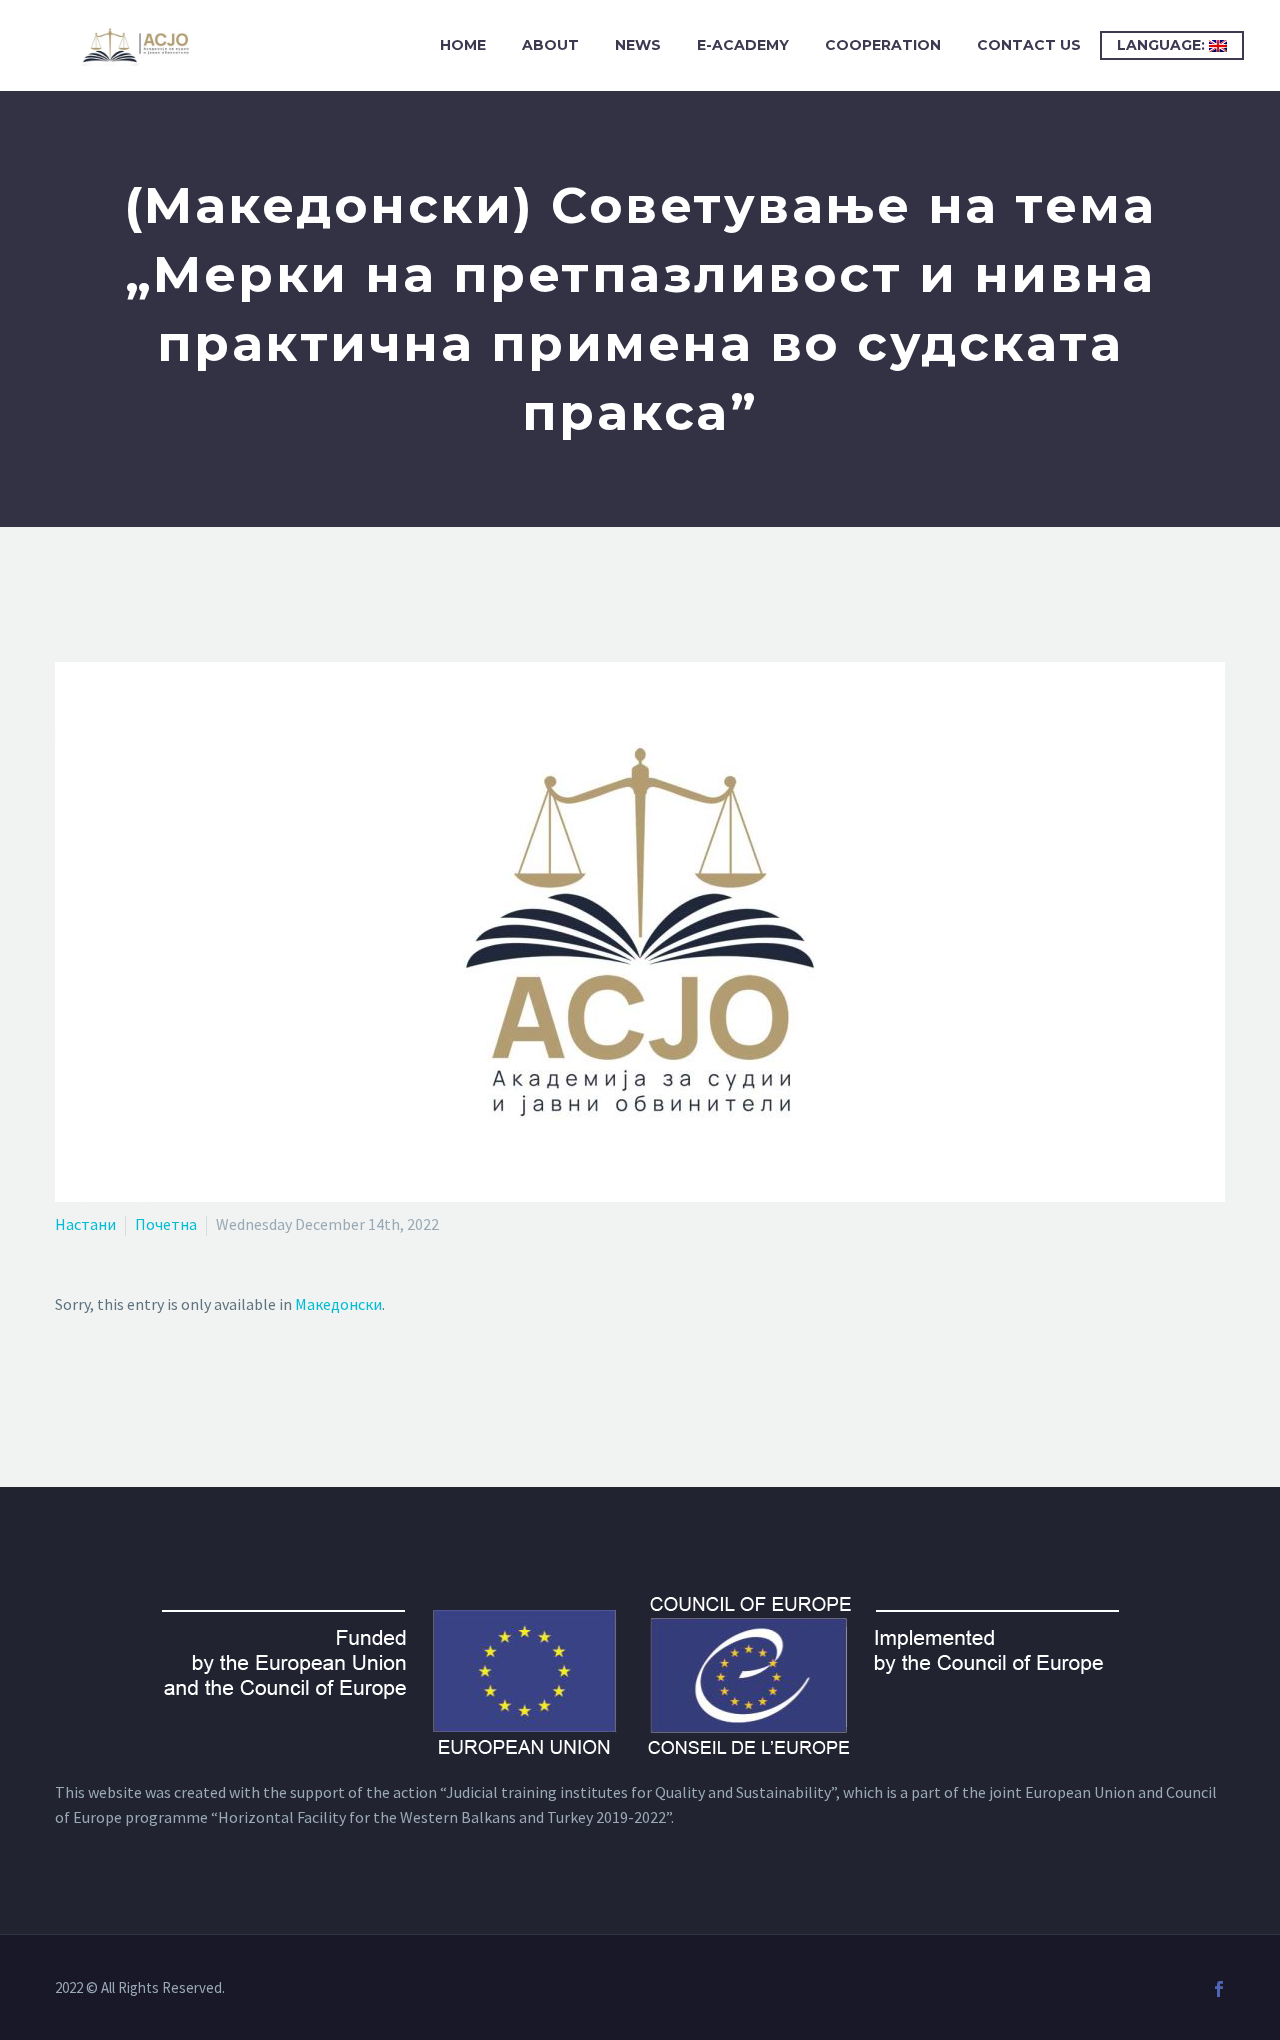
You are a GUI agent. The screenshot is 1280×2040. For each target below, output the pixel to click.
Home (463, 45)
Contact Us (1029, 45)
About (550, 45)
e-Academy (743, 45)
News (638, 45)
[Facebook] (1219, 1989)
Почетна (166, 1224)
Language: (1163, 45)
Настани (85, 1224)
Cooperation (883, 45)
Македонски (338, 1304)
